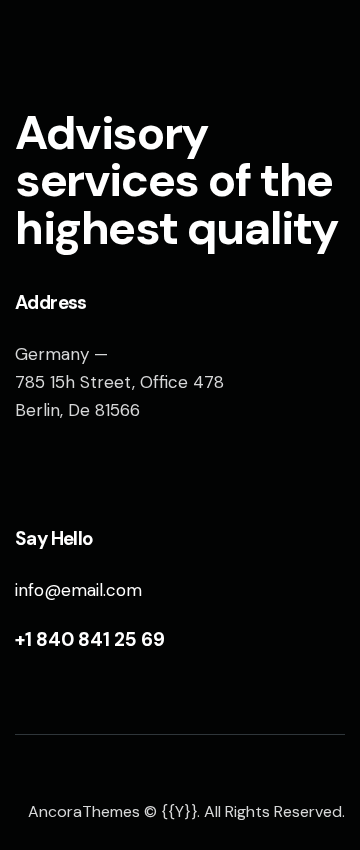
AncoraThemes (84, 811)
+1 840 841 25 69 (90, 639)
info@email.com (78, 590)
